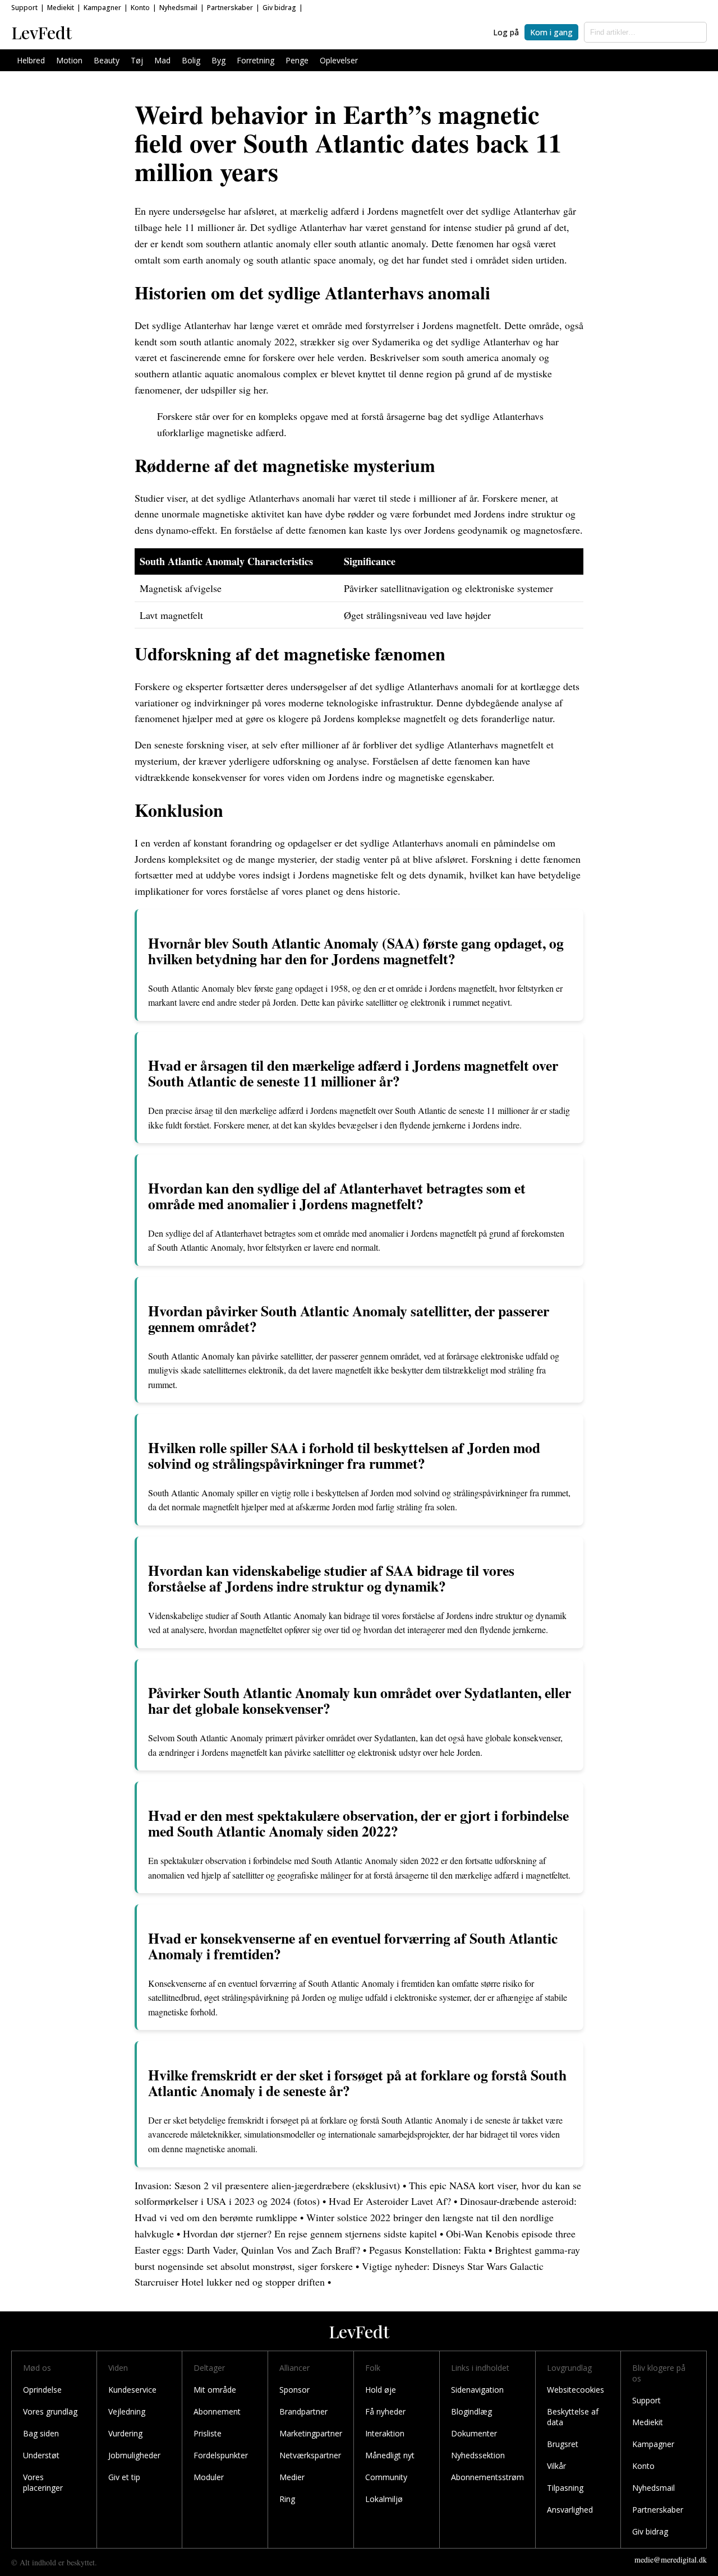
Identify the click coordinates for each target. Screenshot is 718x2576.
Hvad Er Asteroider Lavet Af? (391, 2201)
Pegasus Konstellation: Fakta (427, 2250)
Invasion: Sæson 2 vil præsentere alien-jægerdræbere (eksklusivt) (267, 2185)
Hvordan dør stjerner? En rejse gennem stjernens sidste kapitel (310, 2233)
